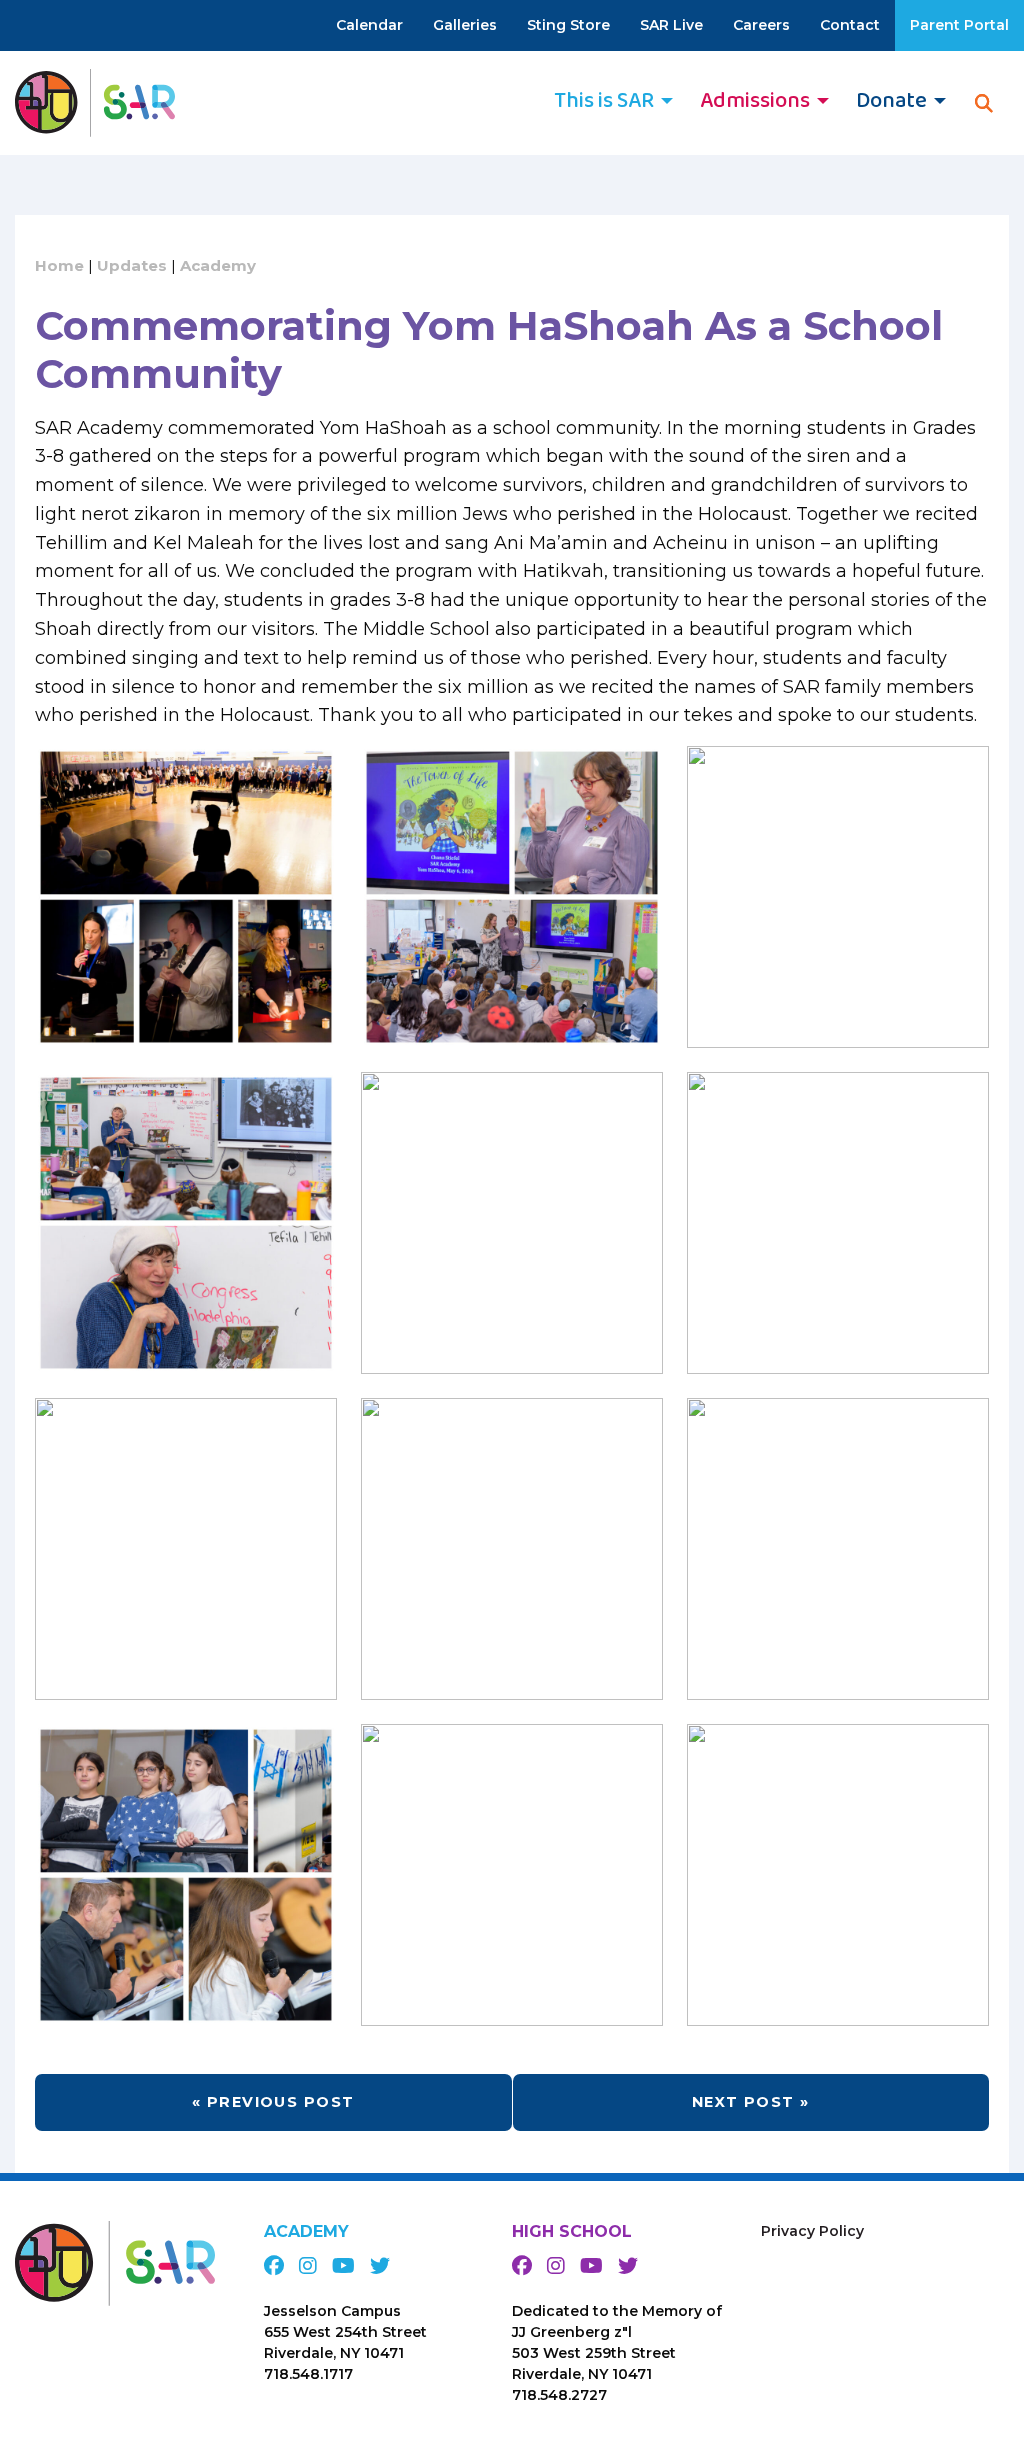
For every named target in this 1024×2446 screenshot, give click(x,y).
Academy (218, 265)
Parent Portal (959, 25)
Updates (132, 265)
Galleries (465, 25)
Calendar (369, 25)
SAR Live (671, 25)
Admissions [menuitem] (755, 101)
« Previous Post (273, 2102)
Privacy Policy (812, 2231)
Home (59, 265)
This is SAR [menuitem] (604, 101)
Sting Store (568, 25)
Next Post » (751, 2102)
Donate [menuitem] (891, 101)
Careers (761, 25)
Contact (850, 25)
